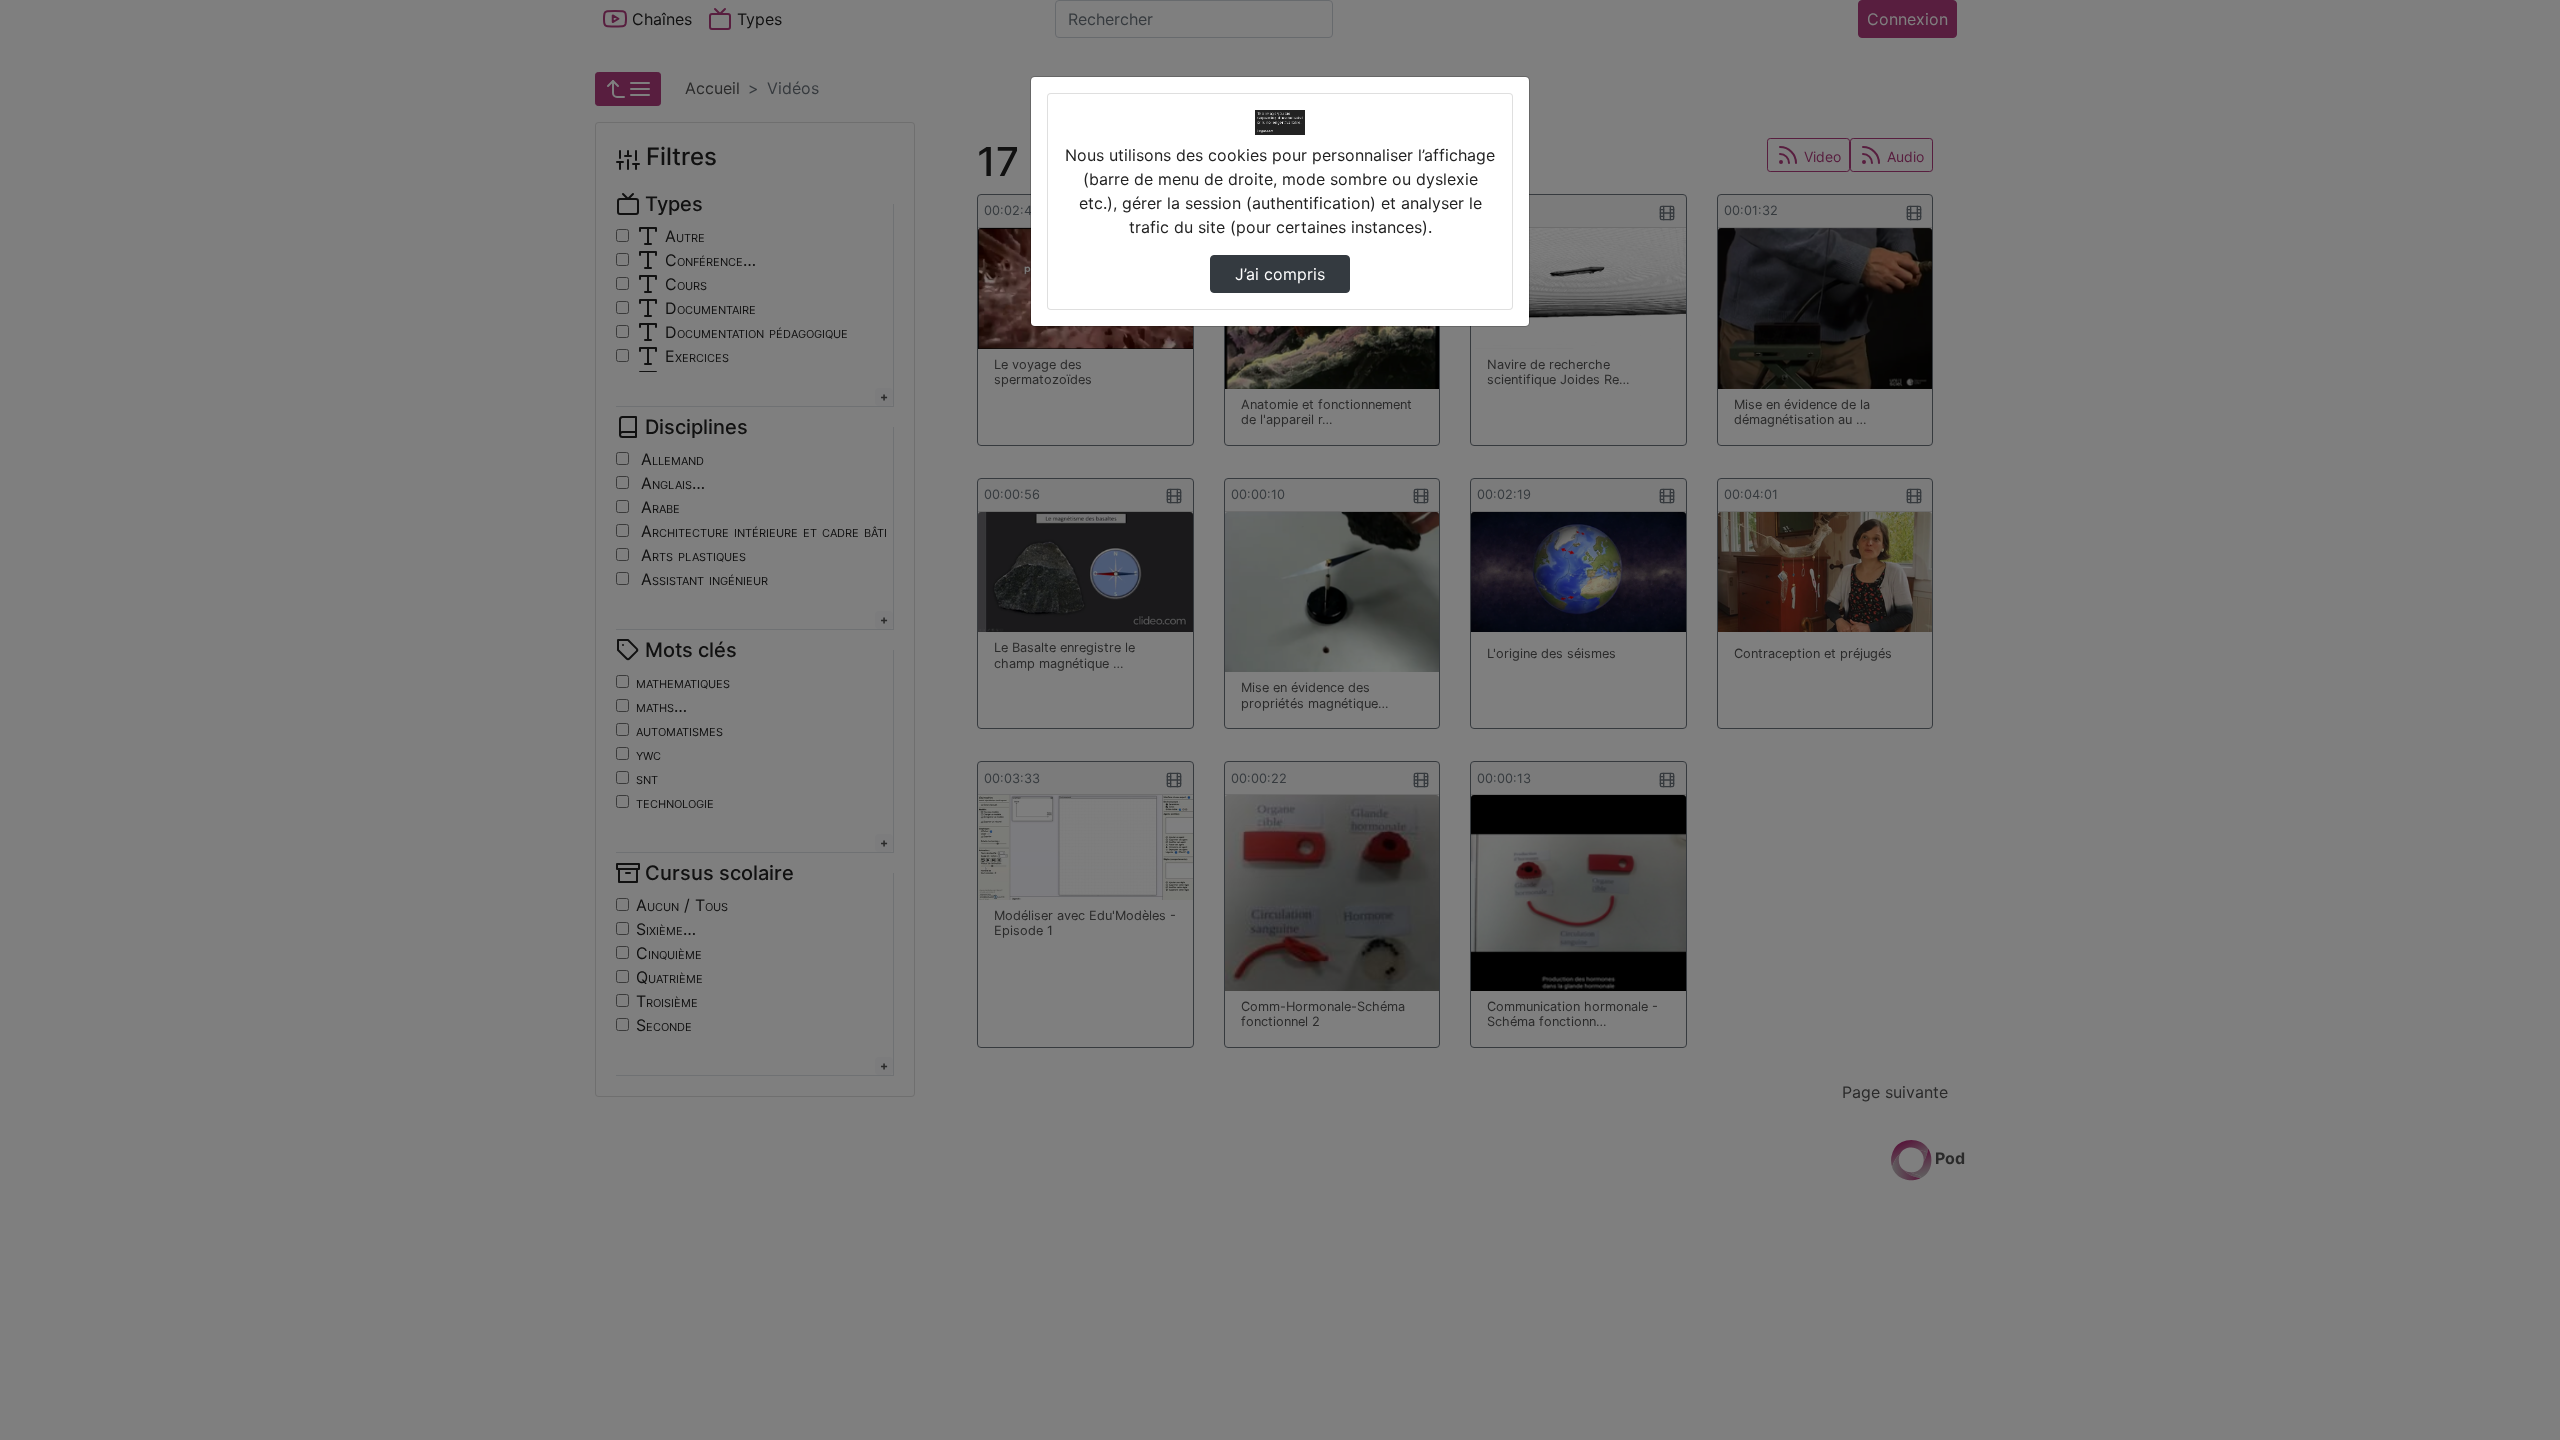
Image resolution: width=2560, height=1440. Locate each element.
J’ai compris (1280, 274)
